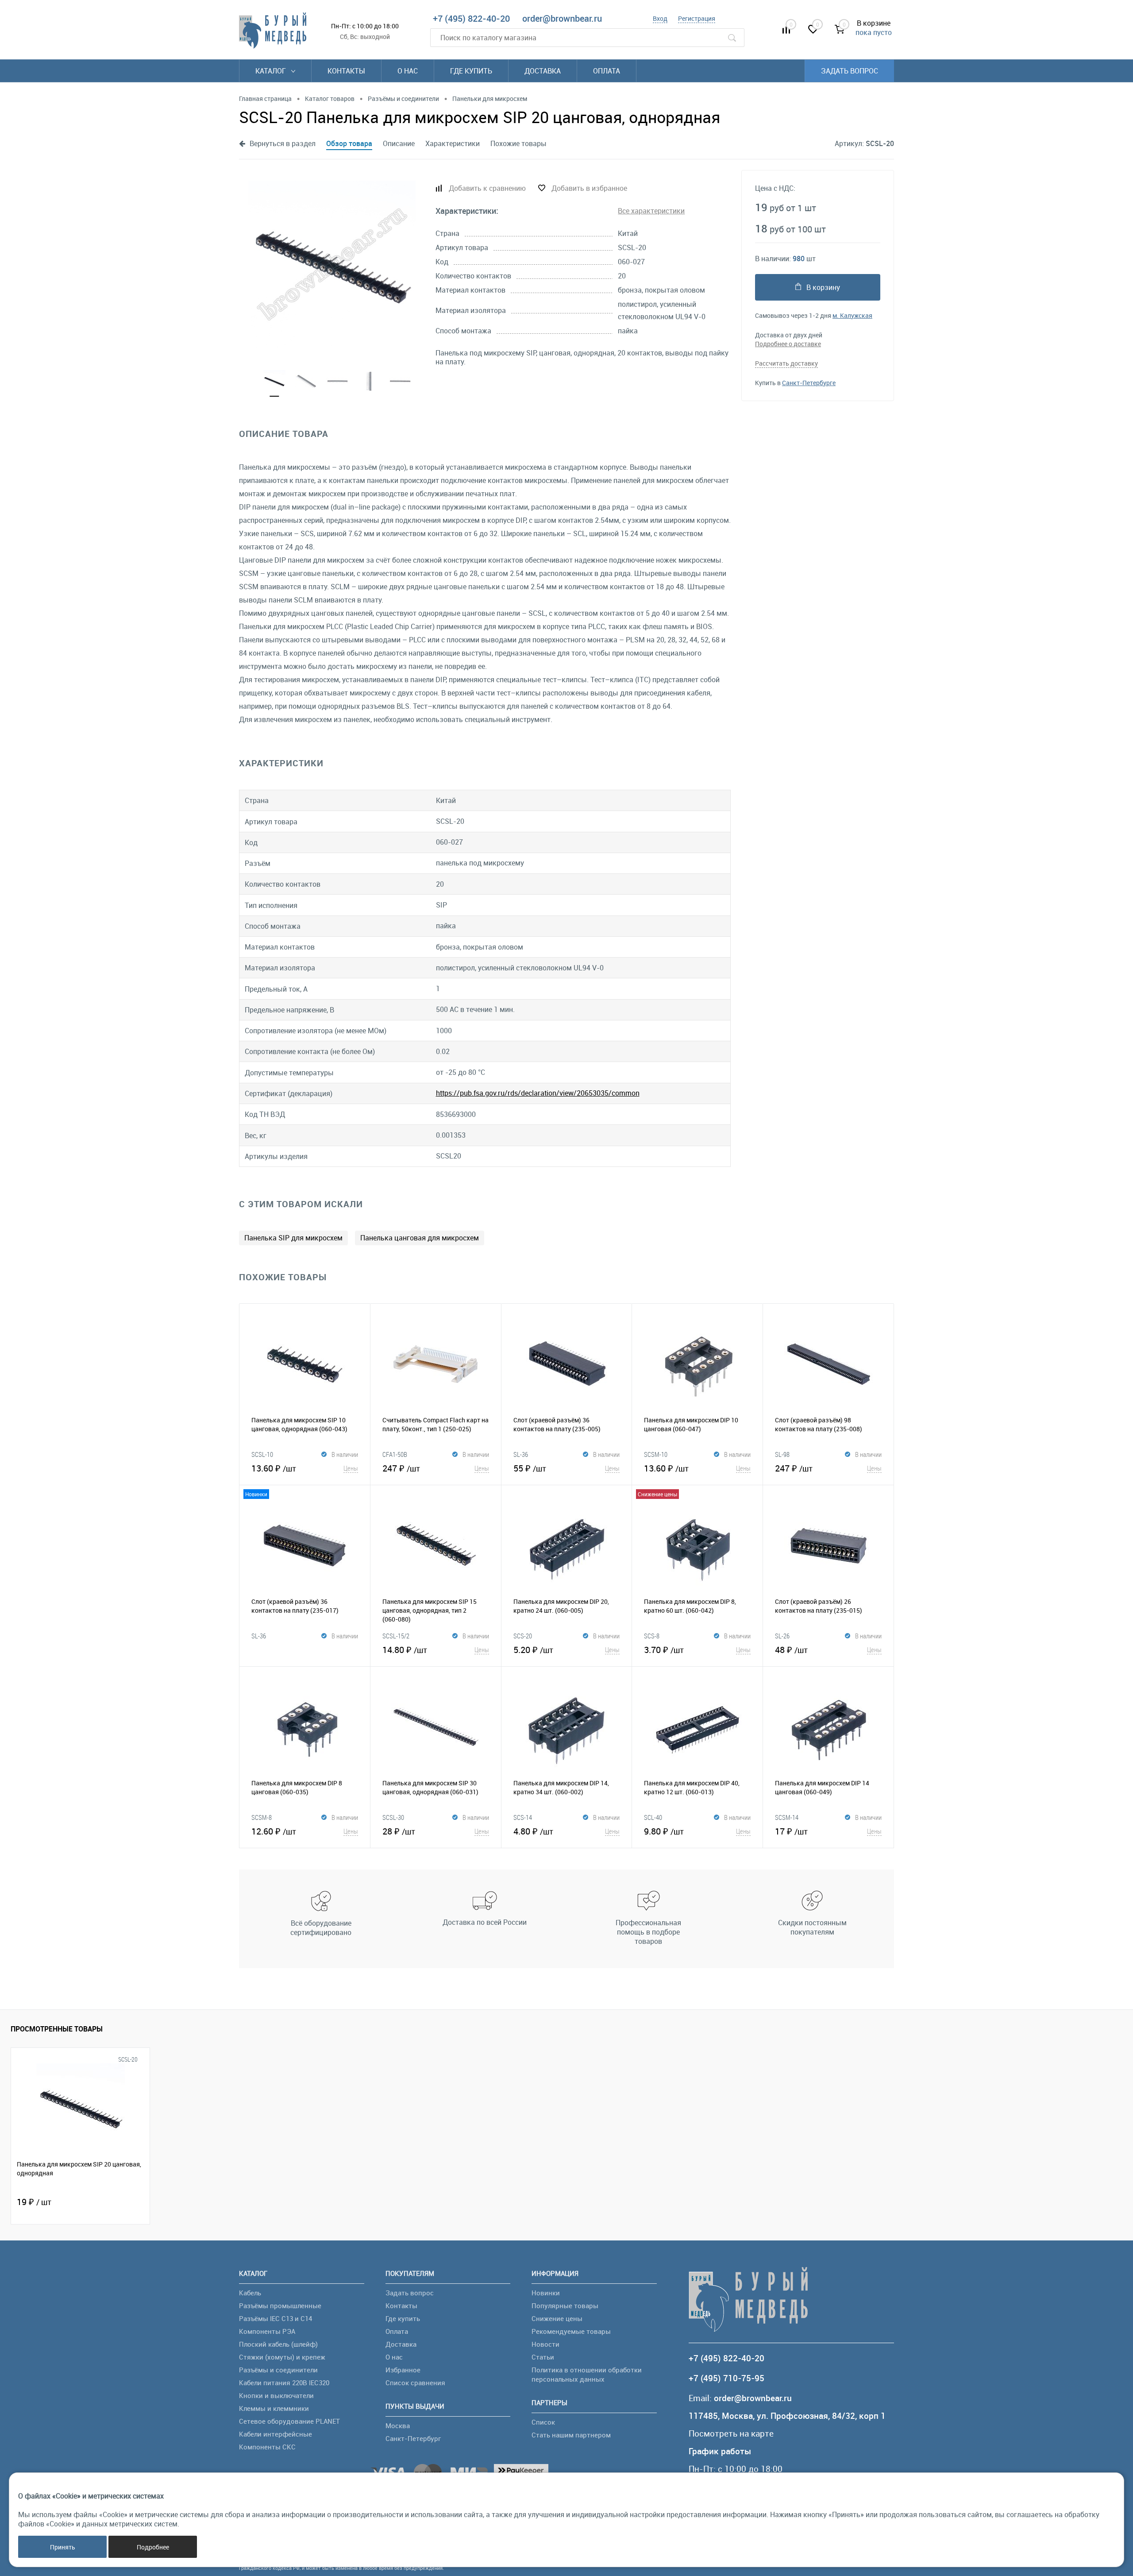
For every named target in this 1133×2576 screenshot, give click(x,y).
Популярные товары (565, 2306)
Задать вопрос (850, 71)
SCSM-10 (656, 1454)
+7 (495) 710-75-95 (726, 2378)
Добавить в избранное (589, 188)
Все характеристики (651, 211)
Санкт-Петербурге (809, 383)
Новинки (546, 2293)
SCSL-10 (262, 1454)
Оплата (607, 71)
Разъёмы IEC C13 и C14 (276, 2318)
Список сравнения (415, 2383)
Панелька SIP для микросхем (293, 1238)
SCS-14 (523, 1817)
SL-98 (782, 1454)
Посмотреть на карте (731, 2434)
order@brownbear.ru (562, 18)
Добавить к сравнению (487, 188)
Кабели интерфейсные (276, 2434)
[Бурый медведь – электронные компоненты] (273, 31)
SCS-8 (652, 1636)
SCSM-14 (787, 1817)
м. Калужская (852, 315)
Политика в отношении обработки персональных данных (587, 2374)
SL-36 (521, 1454)
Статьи (543, 2357)
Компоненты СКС (267, 2447)
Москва (398, 2425)
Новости (545, 2344)
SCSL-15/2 (396, 1636)
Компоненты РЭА (267, 2331)
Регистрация (697, 18)
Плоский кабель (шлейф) (278, 2344)
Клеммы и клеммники (274, 2408)
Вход (660, 18)
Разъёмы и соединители (278, 2370)
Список (543, 2422)
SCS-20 (523, 1636)
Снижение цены (557, 2318)
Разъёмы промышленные (280, 2306)
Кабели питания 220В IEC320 (284, 2383)
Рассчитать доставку (786, 363)
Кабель (250, 2293)
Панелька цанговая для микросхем (420, 1238)
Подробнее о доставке (788, 344)
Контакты (346, 71)
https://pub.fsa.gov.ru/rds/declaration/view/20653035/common (538, 1093)
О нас (408, 71)
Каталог (272, 71)
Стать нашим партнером (571, 2435)
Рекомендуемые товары (571, 2331)
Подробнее (153, 2547)
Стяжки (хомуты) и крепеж (282, 2357)
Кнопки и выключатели (276, 2395)
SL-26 (782, 1636)
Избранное (403, 2370)
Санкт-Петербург (413, 2438)
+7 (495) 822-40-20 (471, 18)
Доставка (543, 71)
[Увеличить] (332, 264)
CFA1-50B (395, 1454)
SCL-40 (653, 1817)
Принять (63, 2547)
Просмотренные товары (57, 2029)
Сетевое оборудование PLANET (289, 2421)
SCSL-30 (393, 1817)
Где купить (471, 71)
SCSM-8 (262, 1817)
